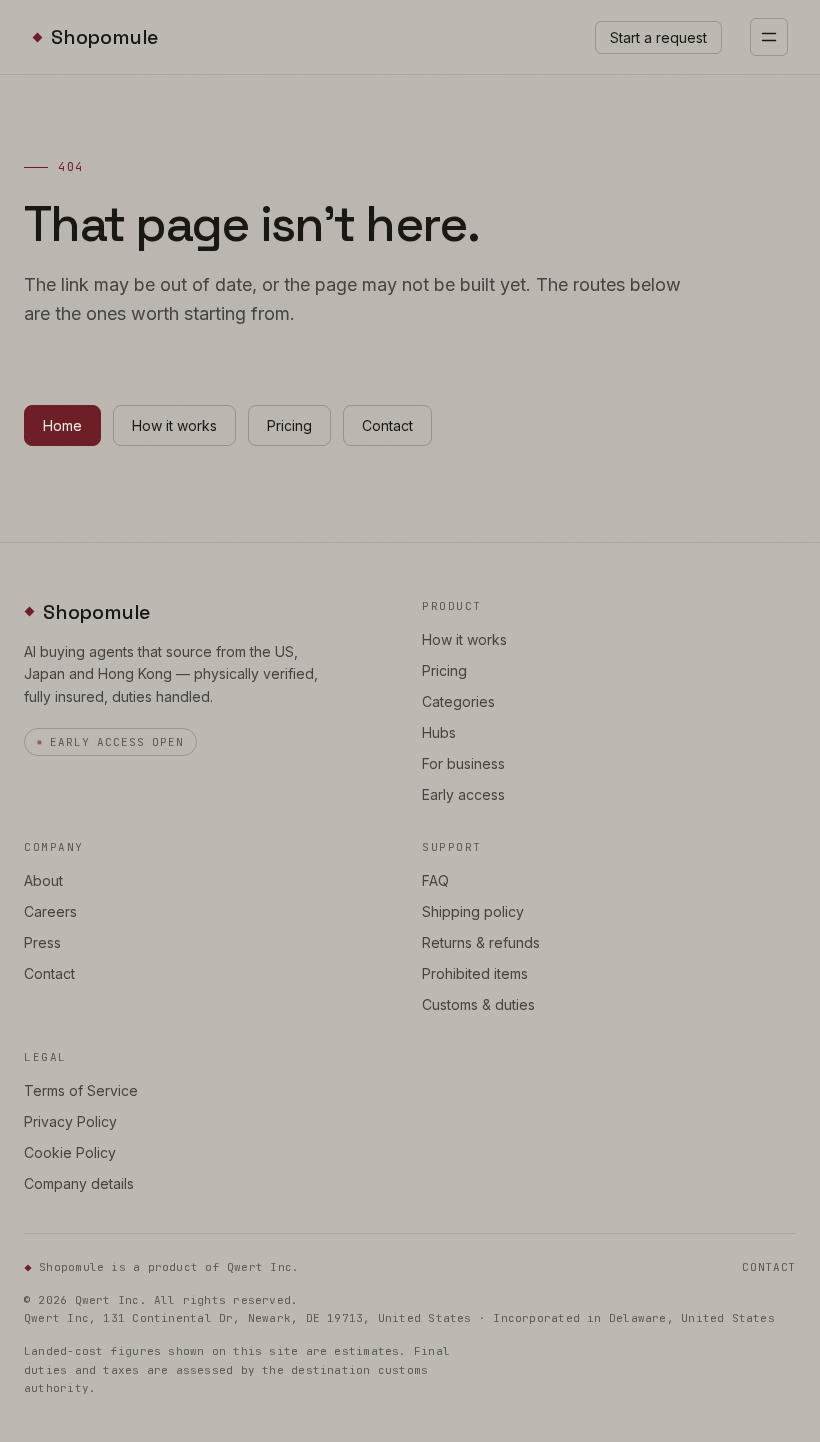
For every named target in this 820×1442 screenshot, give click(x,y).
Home (62, 425)
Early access (463, 794)
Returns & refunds (481, 942)
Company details (79, 1183)
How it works (174, 425)
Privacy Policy (70, 1121)
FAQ (435, 880)
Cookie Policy (70, 1152)
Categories (458, 701)
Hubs (439, 732)
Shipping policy (473, 911)
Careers (50, 911)
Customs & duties (478, 1004)
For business (463, 763)
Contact (387, 425)
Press (42, 942)
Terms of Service (81, 1090)
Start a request (658, 37)
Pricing (289, 425)
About (43, 880)
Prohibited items (475, 973)
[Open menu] (769, 37)
